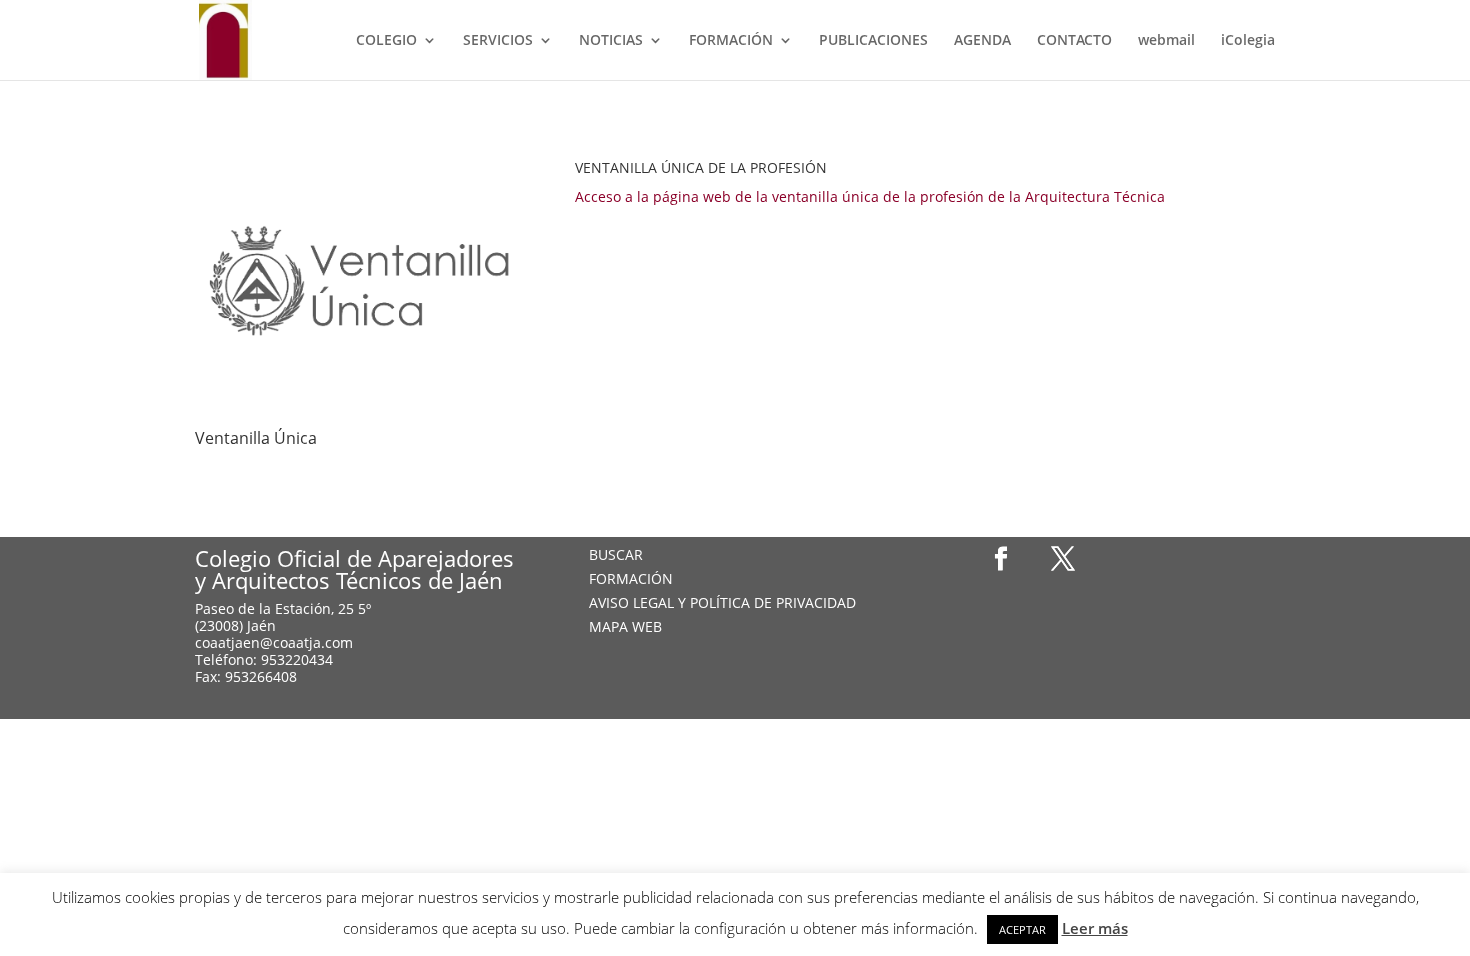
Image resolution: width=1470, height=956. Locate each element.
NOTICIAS (611, 41)
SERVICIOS (498, 41)
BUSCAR (616, 554)
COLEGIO (386, 41)
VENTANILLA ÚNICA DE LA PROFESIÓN (701, 167)
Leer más (1095, 928)
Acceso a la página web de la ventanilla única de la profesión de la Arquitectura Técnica (870, 196)
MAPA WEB (625, 626)
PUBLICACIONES (873, 41)
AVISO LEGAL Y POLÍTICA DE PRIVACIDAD (722, 602)
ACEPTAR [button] (1022, 929)
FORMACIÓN (731, 41)
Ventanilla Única (256, 438)
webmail (1166, 41)
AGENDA (982, 41)
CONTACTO (1074, 41)
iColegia (1248, 41)
